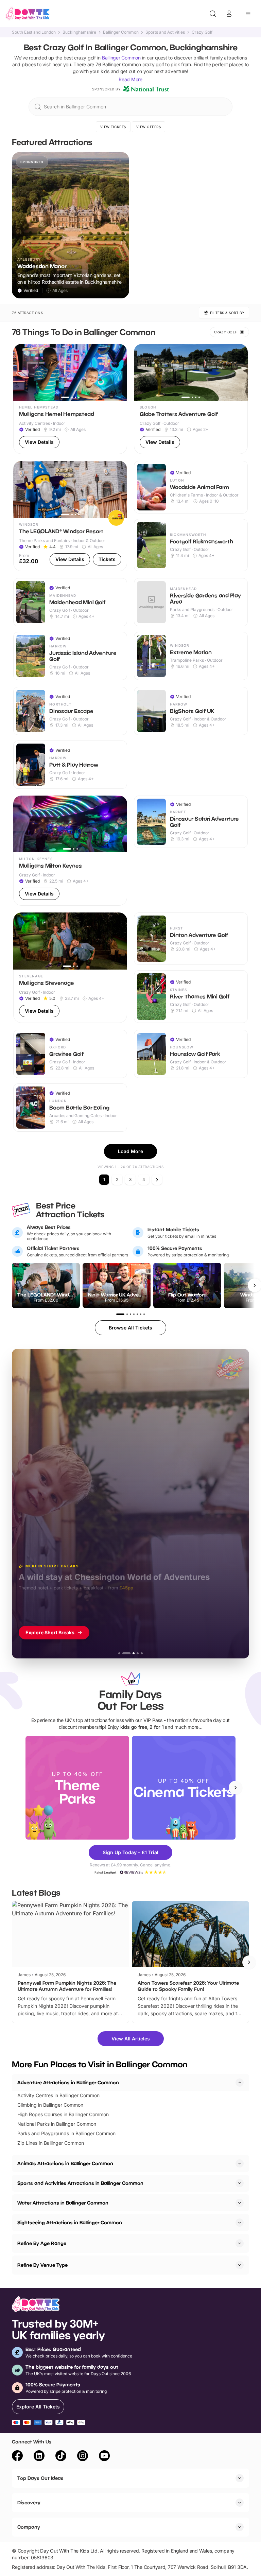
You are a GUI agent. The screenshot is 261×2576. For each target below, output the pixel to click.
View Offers (149, 127)
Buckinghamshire (79, 32)
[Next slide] (236, 1788)
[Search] (213, 14)
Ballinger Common (121, 32)
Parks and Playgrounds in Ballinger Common (66, 2133)
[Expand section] (240, 2163)
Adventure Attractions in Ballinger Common (68, 2082)
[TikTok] (61, 2457)
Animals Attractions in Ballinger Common (65, 2163)
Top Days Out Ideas (40, 2478)
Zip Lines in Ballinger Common (51, 2143)
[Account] (229, 14)
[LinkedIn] (39, 2457)
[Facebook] (17, 2457)
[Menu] (248, 14)
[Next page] (157, 1180)
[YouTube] (104, 2457)
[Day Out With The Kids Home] (28, 14)
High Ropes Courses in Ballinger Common (63, 2114)
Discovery (29, 2502)
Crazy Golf (202, 32)
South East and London (34, 32)
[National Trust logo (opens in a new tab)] (146, 89)
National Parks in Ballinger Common (57, 2124)
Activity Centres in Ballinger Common (58, 2095)
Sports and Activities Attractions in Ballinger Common (80, 2183)
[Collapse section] (240, 2083)
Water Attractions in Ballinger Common (63, 2203)
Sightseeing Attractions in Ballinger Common (70, 2222)
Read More (130, 79)
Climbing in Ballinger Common (50, 2105)
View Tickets (113, 127)
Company (29, 2527)
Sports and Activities (165, 32)
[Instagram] (83, 2457)
